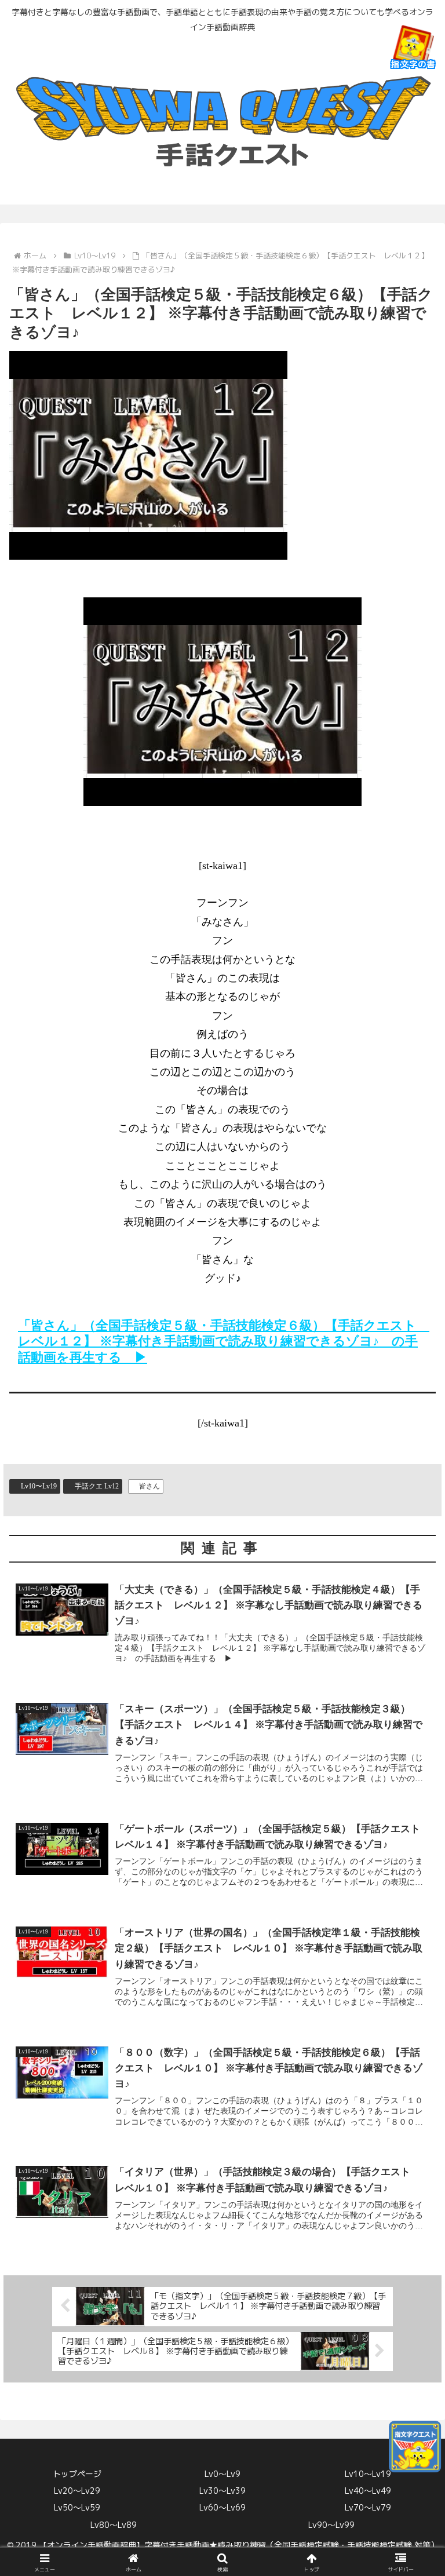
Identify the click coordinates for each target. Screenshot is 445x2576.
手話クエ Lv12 (97, 1486)
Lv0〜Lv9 (222, 2474)
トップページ (77, 2474)
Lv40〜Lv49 (368, 2491)
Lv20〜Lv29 (77, 2491)
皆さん (149, 1486)
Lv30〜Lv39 (222, 2491)
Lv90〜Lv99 (331, 2525)
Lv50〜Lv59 (77, 2507)
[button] (411, 1932)
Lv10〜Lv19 (39, 1486)
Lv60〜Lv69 (222, 2507)
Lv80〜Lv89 (114, 2525)
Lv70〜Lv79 (368, 2507)
